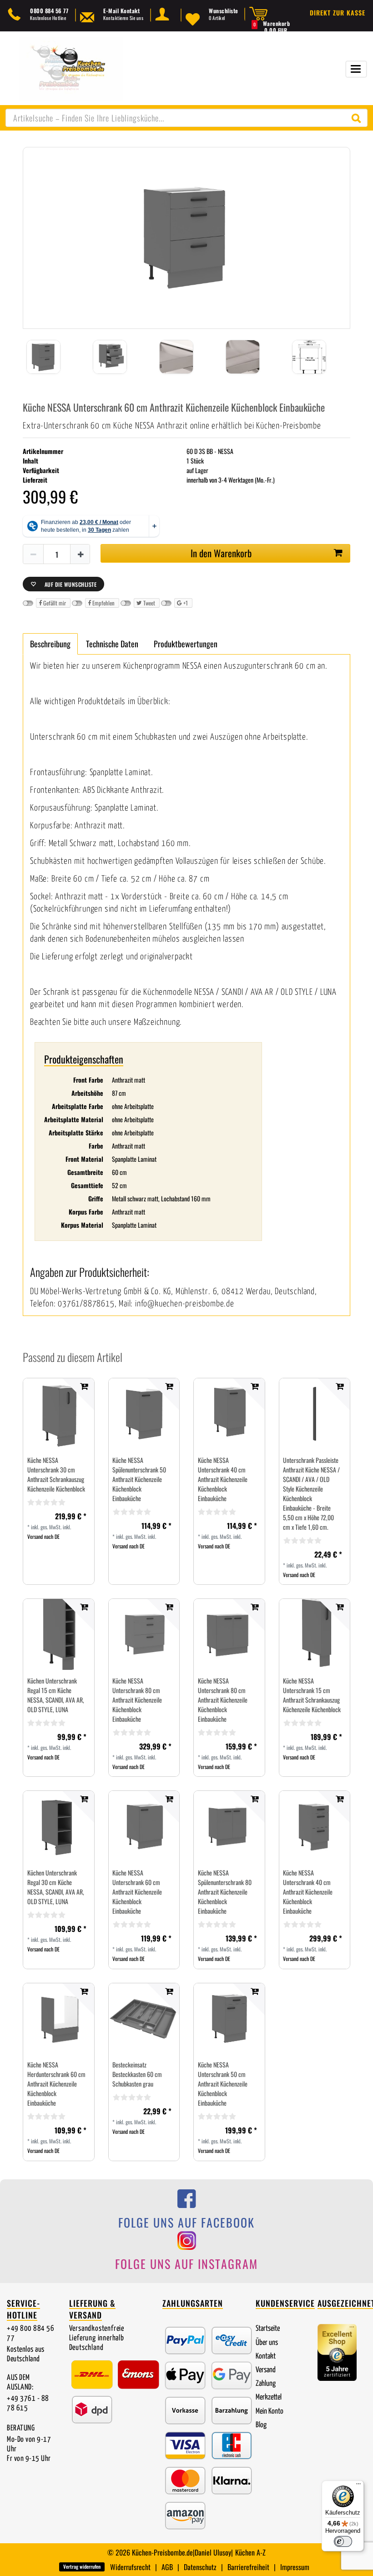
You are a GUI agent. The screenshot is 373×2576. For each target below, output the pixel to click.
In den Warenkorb (221, 553)
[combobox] (186, 118)
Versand (266, 2370)
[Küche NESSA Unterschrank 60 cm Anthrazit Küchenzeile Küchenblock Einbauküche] (144, 1827)
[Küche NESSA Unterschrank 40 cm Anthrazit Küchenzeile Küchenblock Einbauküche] (229, 1414)
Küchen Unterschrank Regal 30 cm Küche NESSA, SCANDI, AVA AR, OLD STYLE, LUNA (56, 1887)
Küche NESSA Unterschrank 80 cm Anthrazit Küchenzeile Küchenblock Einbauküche (137, 1700)
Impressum (295, 2567)
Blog (261, 2425)
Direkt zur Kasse (338, 13)
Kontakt (266, 2357)
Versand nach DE (43, 1536)
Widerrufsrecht (130, 2567)
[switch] (343, 2541)
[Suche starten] (358, 118)
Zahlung (266, 2384)
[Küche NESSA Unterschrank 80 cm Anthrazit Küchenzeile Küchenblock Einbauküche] (144, 1634)
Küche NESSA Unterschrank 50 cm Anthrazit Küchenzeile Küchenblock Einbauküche (223, 2084)
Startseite (268, 2329)
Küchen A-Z (250, 2552)
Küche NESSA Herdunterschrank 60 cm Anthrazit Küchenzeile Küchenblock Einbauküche (56, 2084)
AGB (167, 2567)
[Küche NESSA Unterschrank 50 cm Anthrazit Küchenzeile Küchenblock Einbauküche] (229, 2018)
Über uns (267, 2343)
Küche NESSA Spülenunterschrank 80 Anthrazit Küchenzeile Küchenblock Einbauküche (225, 1892)
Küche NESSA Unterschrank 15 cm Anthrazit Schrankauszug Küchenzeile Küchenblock (312, 1695)
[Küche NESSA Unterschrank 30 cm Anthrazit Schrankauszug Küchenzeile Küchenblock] (59, 1414)
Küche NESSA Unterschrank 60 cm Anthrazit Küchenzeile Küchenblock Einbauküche (137, 1892)
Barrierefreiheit (248, 2567)
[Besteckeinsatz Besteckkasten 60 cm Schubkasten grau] (144, 2019)
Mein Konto (270, 2412)
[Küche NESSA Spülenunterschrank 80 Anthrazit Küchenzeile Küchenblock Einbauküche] (229, 1827)
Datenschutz (200, 2567)
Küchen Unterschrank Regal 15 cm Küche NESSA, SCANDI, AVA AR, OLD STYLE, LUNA (56, 1695)
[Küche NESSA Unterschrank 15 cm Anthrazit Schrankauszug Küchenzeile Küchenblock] (315, 1635)
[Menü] (358, 2486)
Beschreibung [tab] (50, 644)
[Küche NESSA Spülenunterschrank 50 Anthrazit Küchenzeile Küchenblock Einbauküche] (144, 1414)
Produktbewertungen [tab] (186, 644)
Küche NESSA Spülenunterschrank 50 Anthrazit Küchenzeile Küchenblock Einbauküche (139, 1479)
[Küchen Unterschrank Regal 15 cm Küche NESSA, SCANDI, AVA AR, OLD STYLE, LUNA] (59, 1634)
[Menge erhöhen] (81, 555)
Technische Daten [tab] (112, 644)
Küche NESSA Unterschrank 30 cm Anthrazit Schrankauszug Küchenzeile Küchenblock (56, 1474)
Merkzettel (269, 2397)
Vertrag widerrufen (82, 2566)
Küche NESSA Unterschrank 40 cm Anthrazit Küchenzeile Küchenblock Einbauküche (223, 1479)
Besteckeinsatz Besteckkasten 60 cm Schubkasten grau (137, 2074)
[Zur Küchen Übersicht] (71, 68)
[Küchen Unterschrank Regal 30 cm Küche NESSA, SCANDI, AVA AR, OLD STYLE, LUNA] (59, 1826)
